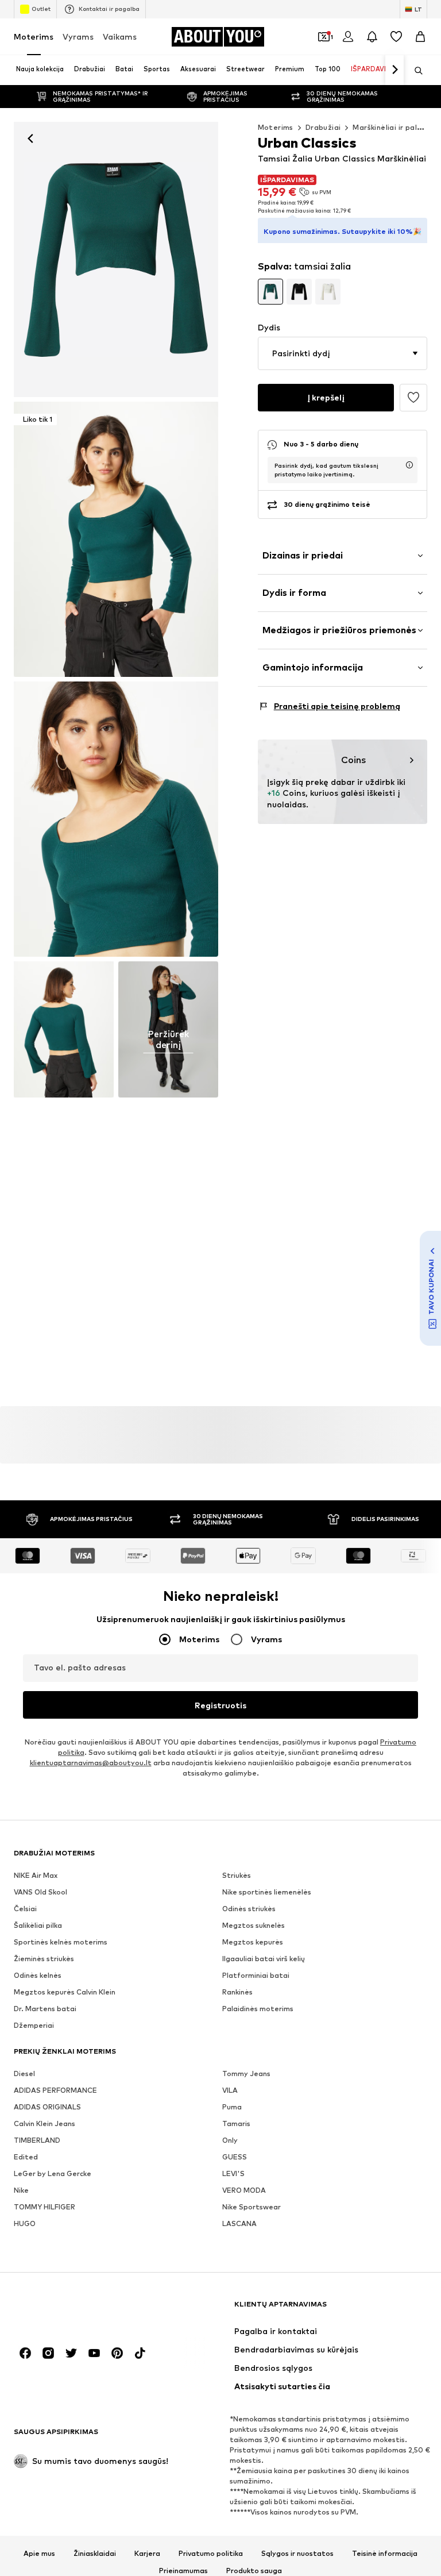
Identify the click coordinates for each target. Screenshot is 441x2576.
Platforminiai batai (256, 1976)
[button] (343, 353)
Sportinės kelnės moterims (61, 1942)
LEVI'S (233, 2174)
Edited (26, 2157)
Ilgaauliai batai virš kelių (264, 1959)
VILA (230, 2091)
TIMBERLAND (37, 2141)
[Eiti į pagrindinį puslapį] (76, 2310)
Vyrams (78, 36)
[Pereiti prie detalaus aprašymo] (270, 291)
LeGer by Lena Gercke (53, 2174)
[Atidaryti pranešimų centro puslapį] (372, 37)
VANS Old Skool (40, 1892)
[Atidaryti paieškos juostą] (415, 71)
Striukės (237, 1876)
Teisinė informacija (385, 2554)
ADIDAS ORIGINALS (47, 2107)
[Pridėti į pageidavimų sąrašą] (413, 398)
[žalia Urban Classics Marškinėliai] (116, 819)
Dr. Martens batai (45, 2009)
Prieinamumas (183, 2571)
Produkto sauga (254, 2571)
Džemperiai (34, 2026)
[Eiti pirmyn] (394, 70)
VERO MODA (244, 2191)
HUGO (25, 2224)
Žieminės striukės (44, 1959)
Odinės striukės (249, 1909)
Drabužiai (323, 127)
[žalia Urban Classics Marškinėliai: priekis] (116, 259)
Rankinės (237, 1992)
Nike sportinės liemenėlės (267, 1892)
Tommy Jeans (246, 2074)
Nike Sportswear (252, 2207)
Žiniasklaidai (95, 2554)
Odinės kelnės (38, 1976)
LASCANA (239, 2224)
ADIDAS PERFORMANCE (55, 2091)
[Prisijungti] (348, 37)
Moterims (34, 36)
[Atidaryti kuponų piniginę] (324, 37)
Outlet (41, 9)
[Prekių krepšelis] (420, 37)
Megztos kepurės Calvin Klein (65, 1992)
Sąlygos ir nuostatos (297, 2554)
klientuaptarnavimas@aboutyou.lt (91, 1763)
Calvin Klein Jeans (45, 2124)
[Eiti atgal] (30, 138)
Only (230, 2141)
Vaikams (120, 36)
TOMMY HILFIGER (45, 2207)
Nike (21, 2191)
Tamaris (236, 2124)
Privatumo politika (211, 2554)
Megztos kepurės (253, 1942)
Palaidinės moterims (258, 2009)
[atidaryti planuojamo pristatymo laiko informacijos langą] (409, 465)
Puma (232, 2107)
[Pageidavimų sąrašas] (396, 37)
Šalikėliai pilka (38, 1926)
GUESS (235, 2157)
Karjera (147, 2554)
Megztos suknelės (254, 1926)
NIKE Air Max (36, 1876)
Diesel (24, 2074)
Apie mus (39, 2554)
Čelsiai (25, 1909)
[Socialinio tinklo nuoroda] (25, 2354)
